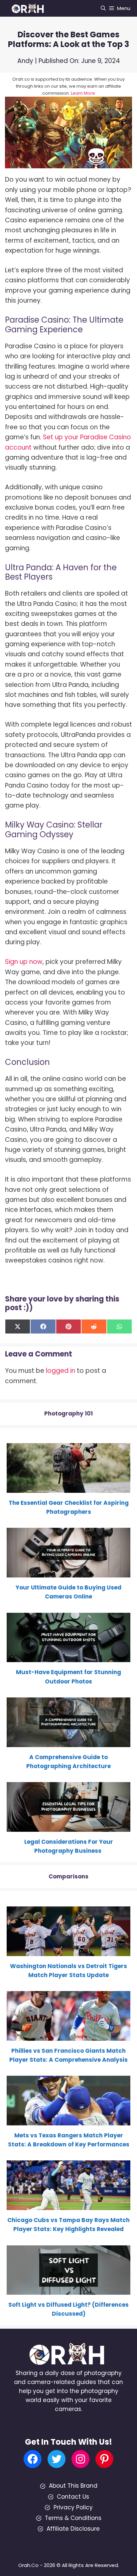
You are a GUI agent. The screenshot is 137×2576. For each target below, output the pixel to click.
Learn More (83, 93)
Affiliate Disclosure (73, 2529)
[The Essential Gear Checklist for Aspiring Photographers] (68, 1488)
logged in (61, 1371)
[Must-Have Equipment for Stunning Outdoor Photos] (68, 1657)
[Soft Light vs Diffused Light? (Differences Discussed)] (68, 2290)
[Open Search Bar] (103, 8)
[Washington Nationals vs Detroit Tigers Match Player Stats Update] (68, 1951)
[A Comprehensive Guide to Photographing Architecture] (68, 1742)
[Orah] (30, 8)
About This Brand (73, 2486)
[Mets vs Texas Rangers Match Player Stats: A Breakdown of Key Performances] (68, 2121)
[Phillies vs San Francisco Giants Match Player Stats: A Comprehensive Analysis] (68, 2036)
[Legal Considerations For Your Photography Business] (68, 1827)
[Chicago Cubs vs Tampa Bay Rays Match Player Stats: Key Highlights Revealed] (68, 2205)
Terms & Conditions (73, 2518)
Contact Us (73, 2497)
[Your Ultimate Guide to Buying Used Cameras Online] (68, 1573)
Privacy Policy (73, 2507)
